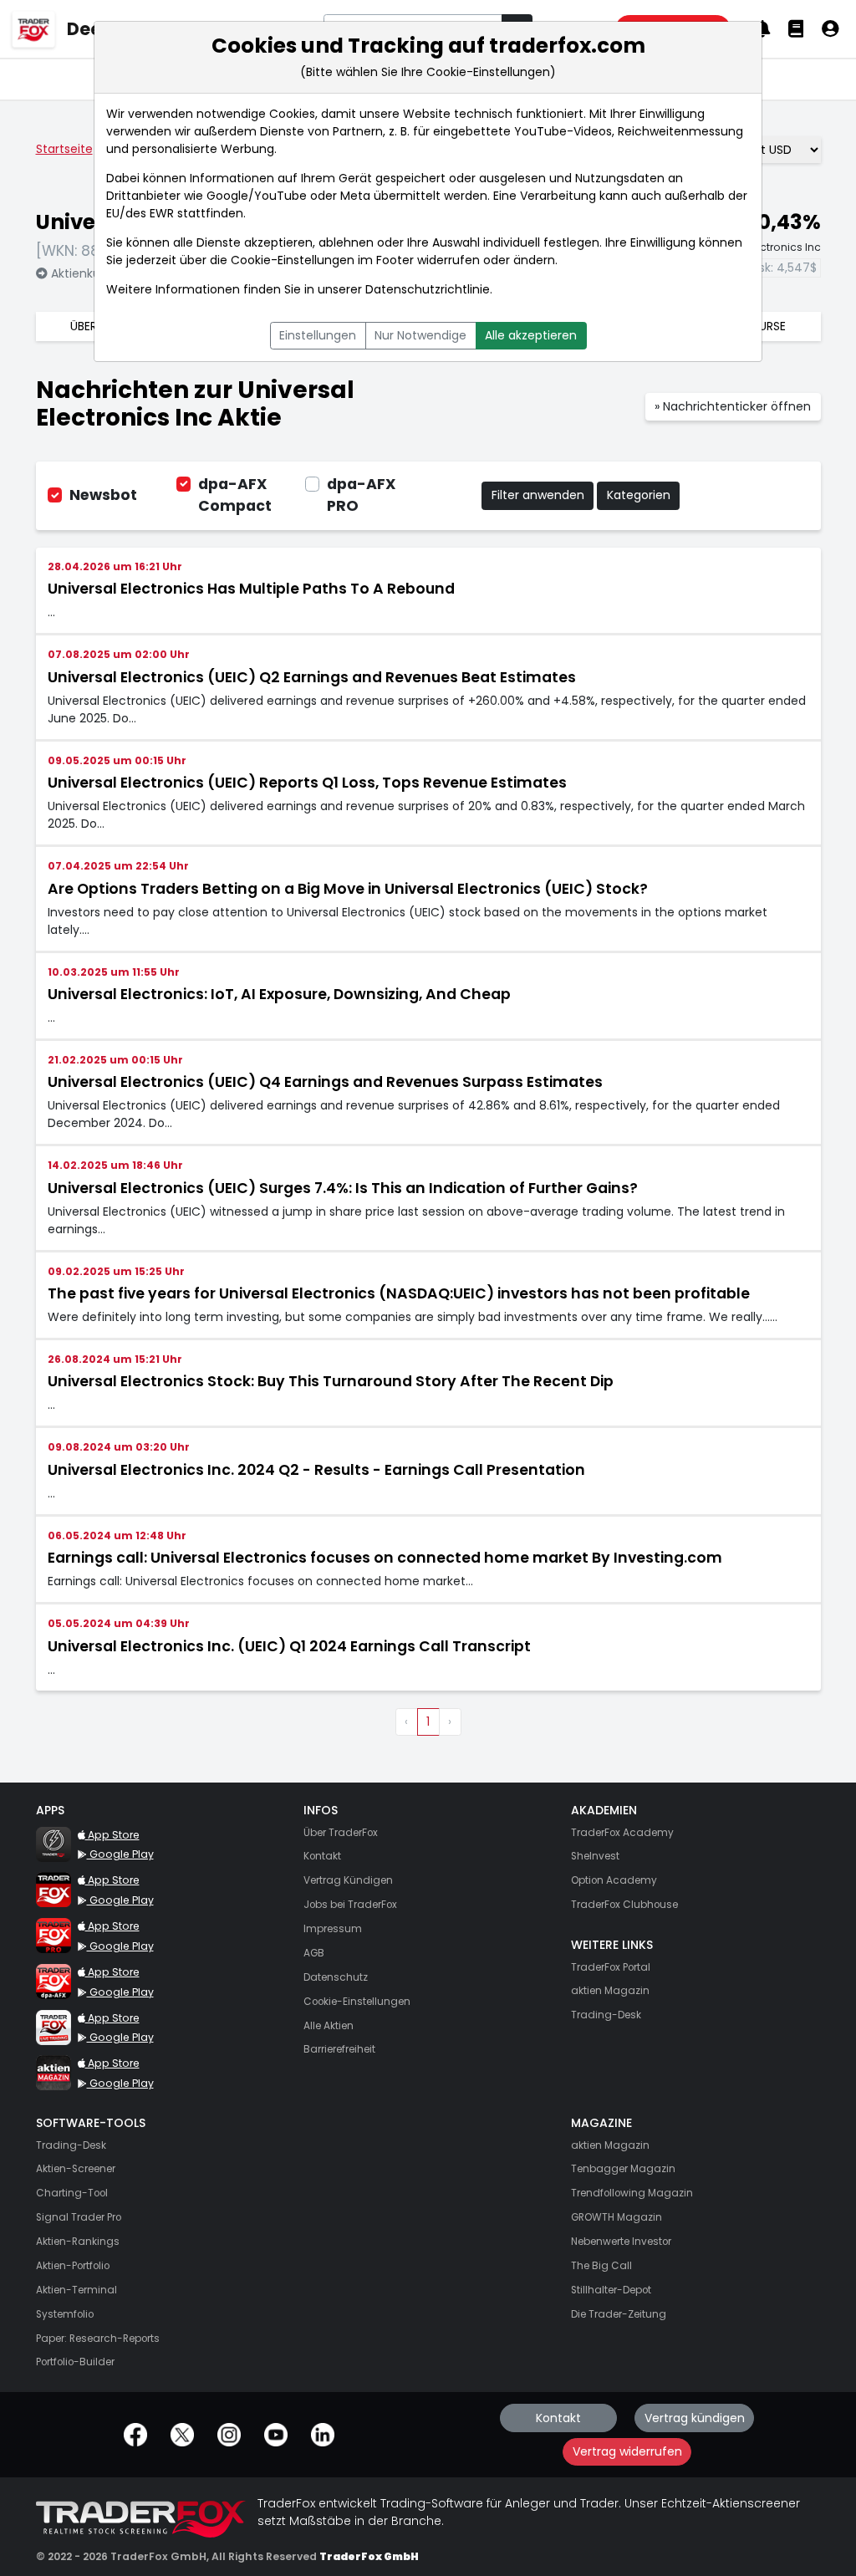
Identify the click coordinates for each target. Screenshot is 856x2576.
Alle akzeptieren (531, 335)
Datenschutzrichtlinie (428, 289)
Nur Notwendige (420, 335)
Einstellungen (318, 335)
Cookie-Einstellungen (293, 260)
